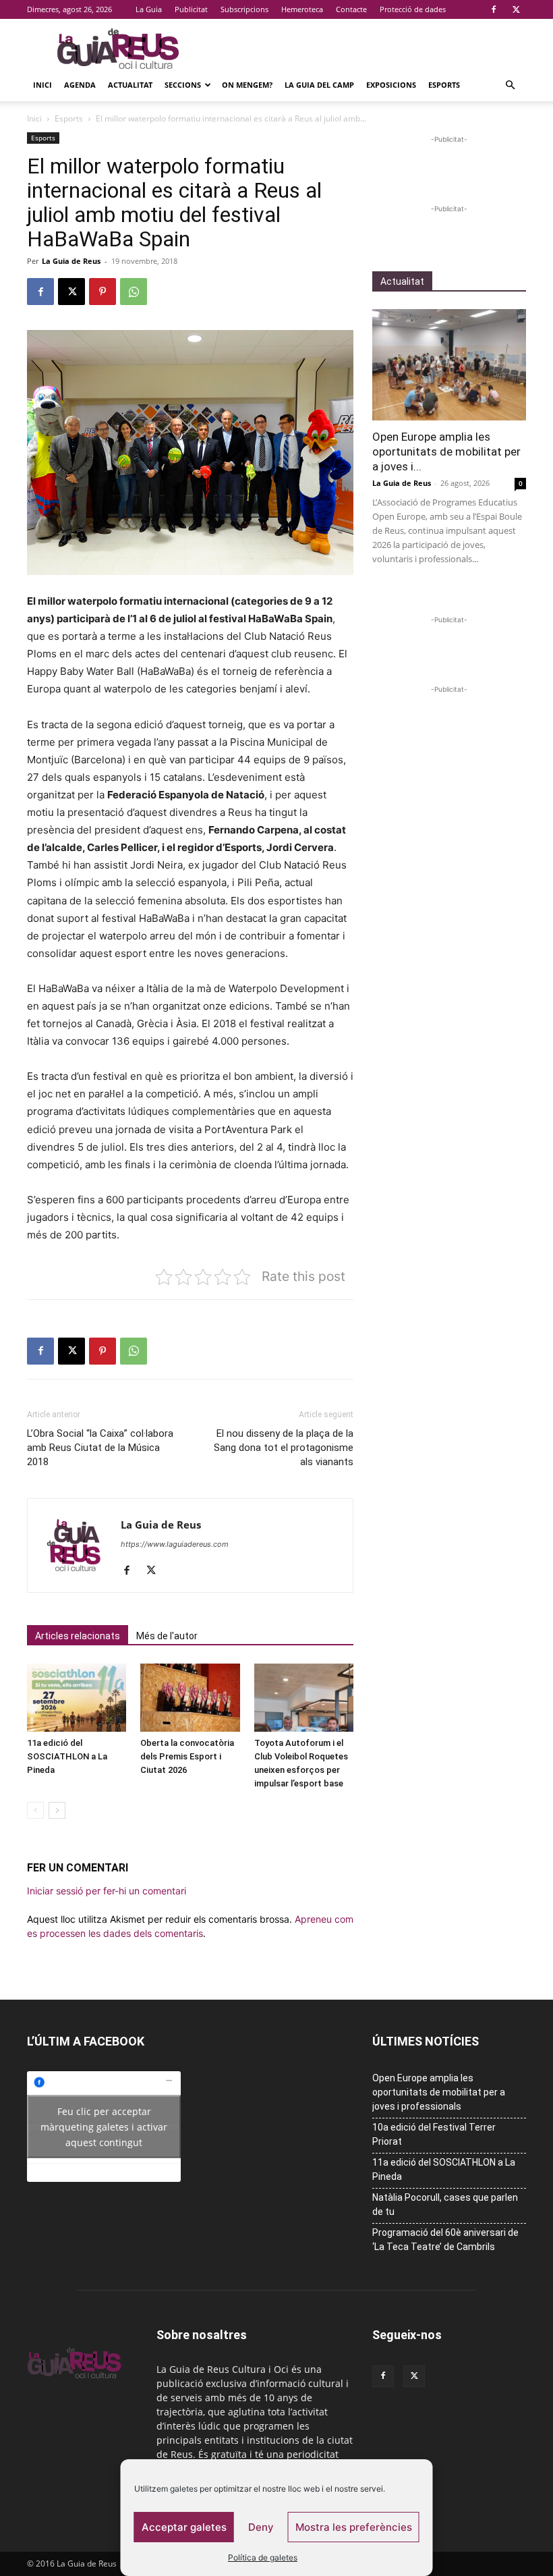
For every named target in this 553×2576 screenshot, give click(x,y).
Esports (444, 85)
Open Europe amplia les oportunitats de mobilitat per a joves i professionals (439, 2092)
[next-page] (57, 1810)
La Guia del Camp (319, 85)
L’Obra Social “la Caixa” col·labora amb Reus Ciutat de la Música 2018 (100, 1448)
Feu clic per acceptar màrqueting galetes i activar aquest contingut (104, 2126)
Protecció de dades (413, 9)
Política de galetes (263, 2557)
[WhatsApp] (134, 292)
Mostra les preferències (354, 2527)
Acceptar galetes (184, 2527)
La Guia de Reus (71, 261)
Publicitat (191, 9)
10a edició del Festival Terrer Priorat (434, 2134)
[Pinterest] (103, 292)
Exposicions (391, 85)
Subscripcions (244, 9)
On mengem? (247, 85)
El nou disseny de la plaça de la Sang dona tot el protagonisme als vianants (284, 1448)
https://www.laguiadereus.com (175, 1544)
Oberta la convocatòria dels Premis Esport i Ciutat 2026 (187, 1756)
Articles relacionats (78, 1636)
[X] (516, 9)
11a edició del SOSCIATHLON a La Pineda (67, 1756)
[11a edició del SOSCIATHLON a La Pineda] (77, 1698)
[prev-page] (35, 1810)
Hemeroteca (302, 9)
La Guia (149, 9)
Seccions (183, 85)
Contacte (351, 9)
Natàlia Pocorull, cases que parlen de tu (445, 2204)
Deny (261, 2527)
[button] (510, 85)
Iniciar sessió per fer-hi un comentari (107, 1891)
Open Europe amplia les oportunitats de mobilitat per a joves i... (446, 451)
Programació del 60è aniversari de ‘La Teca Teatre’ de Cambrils (445, 2240)
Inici (42, 85)
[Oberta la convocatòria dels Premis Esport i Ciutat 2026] (190, 1698)
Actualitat (130, 85)
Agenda (80, 85)
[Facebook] (494, 9)
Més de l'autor (167, 1636)
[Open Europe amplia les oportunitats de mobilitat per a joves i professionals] (449, 365)
